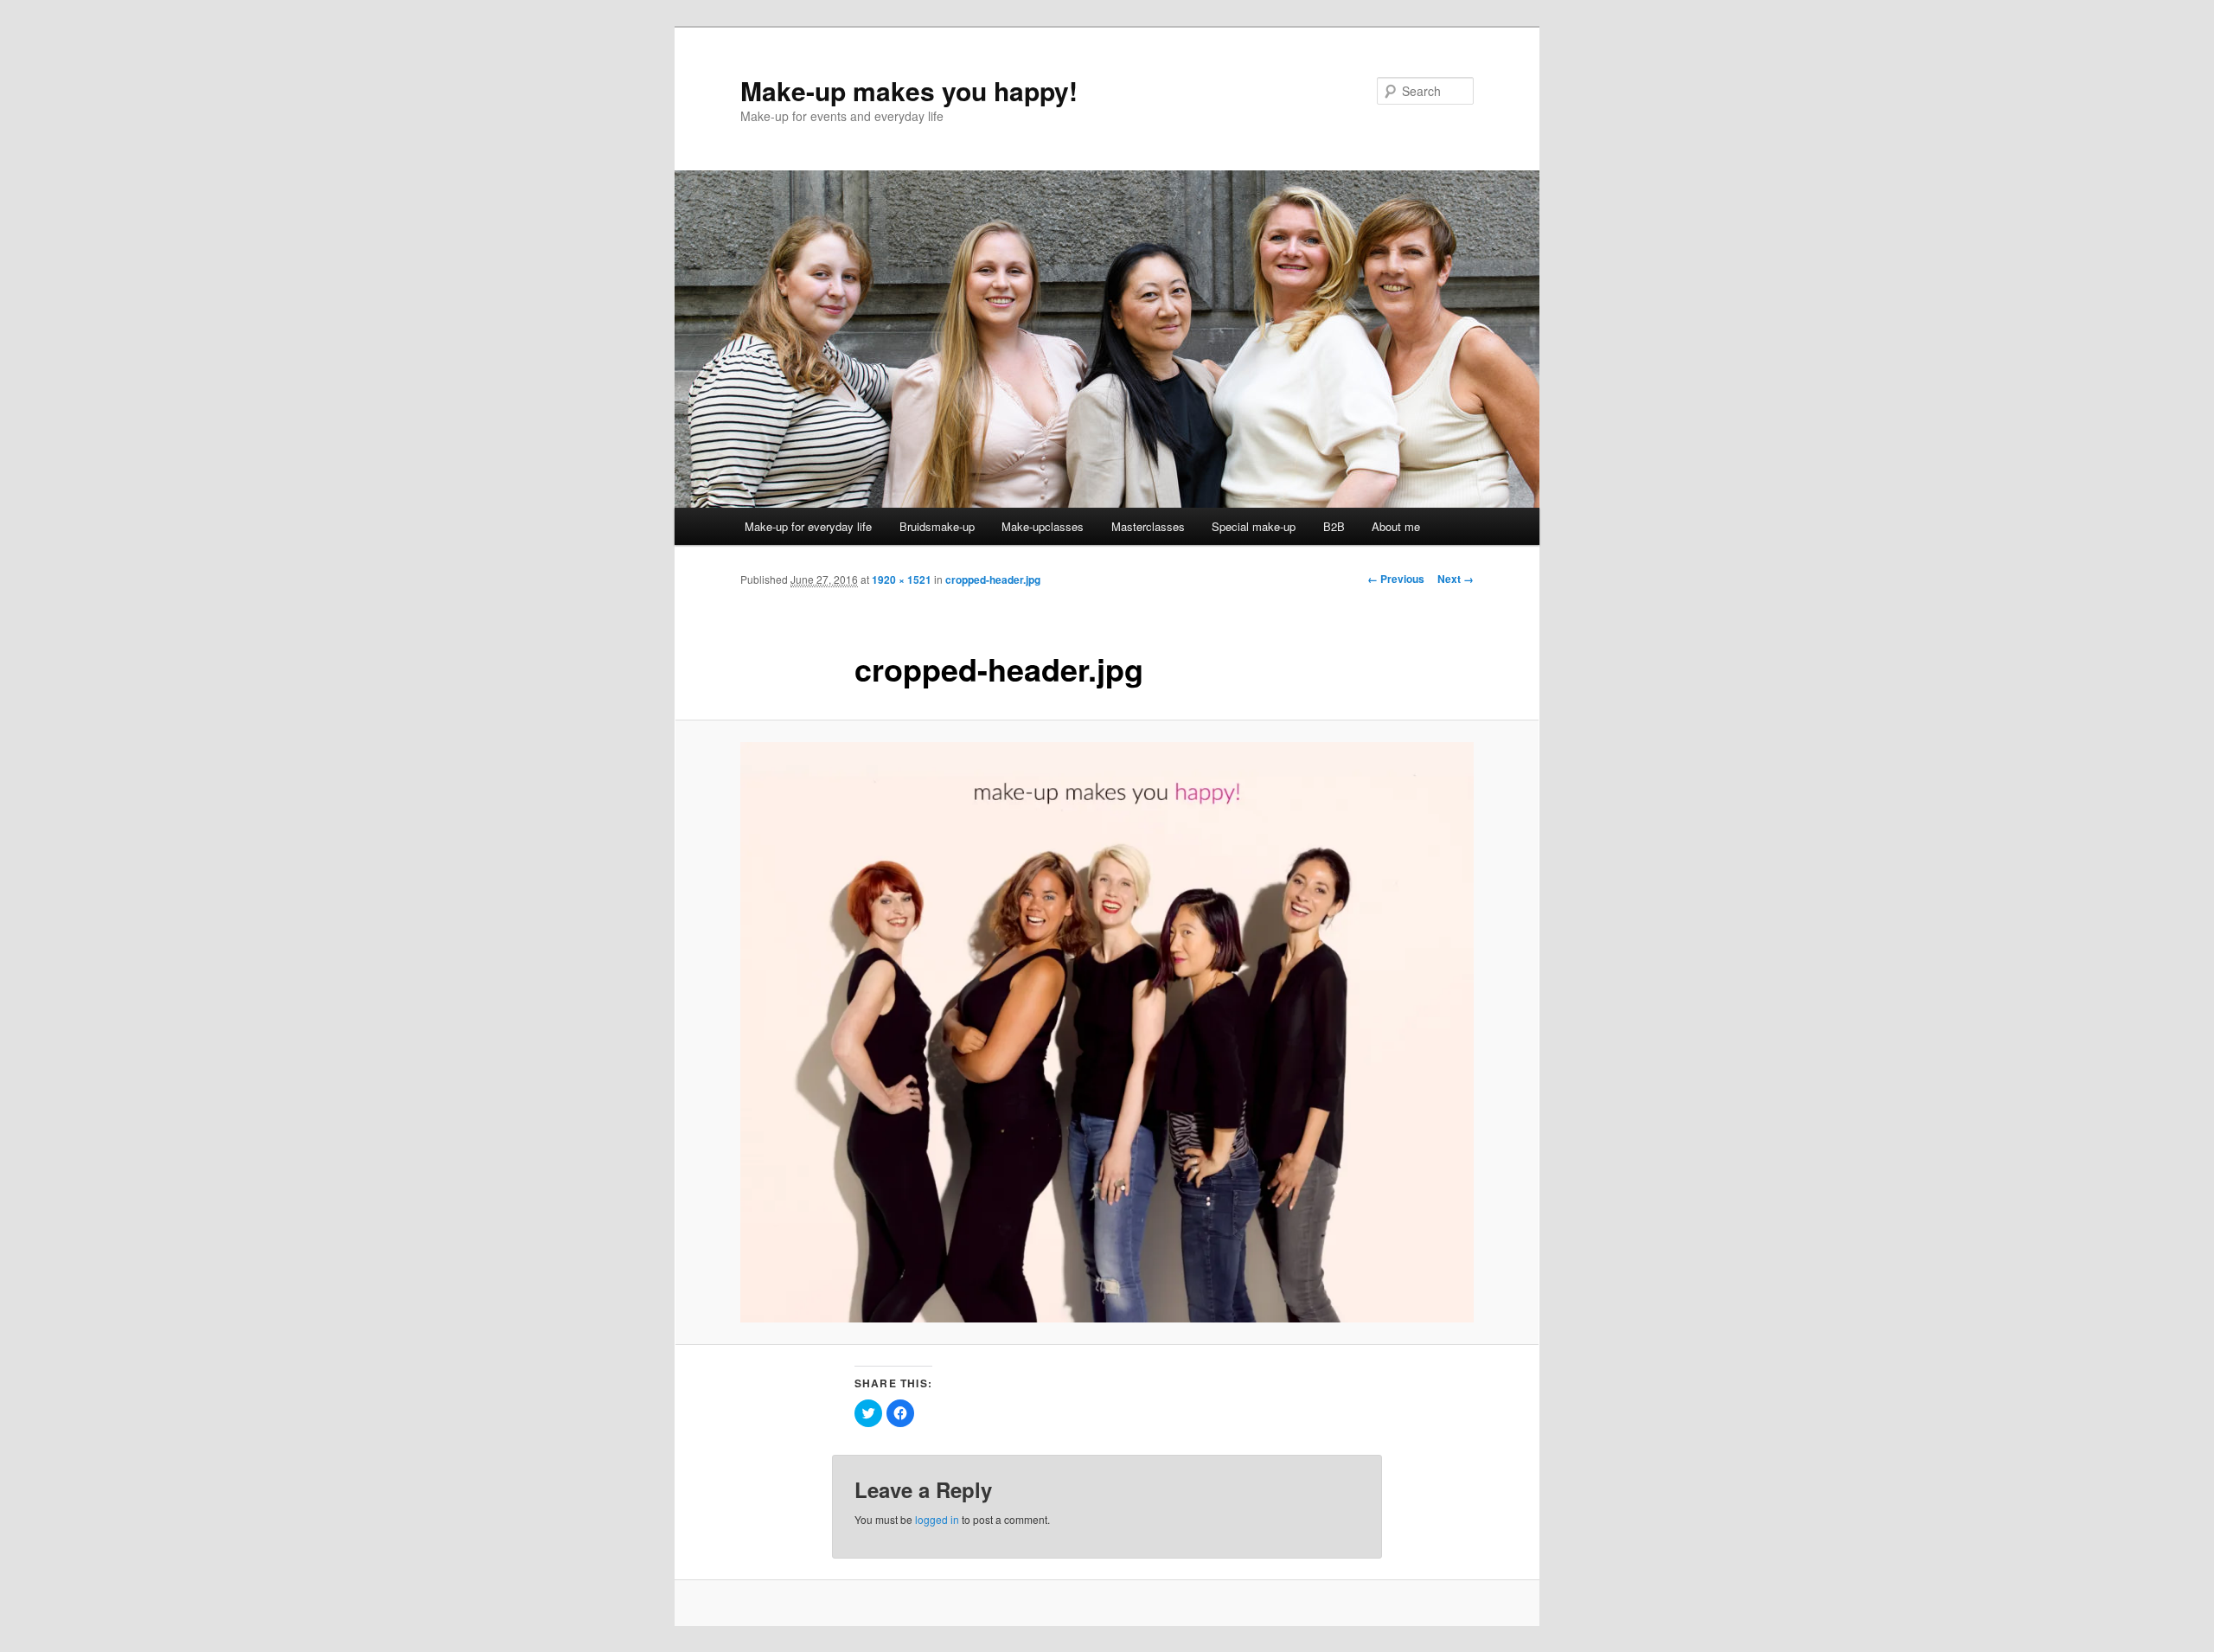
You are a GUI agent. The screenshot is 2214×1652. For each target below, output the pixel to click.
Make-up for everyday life (808, 526)
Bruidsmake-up (937, 526)
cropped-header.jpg (993, 579)
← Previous (1396, 579)
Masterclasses (1148, 526)
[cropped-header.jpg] (1107, 1033)
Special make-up (1254, 526)
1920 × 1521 (902, 579)
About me (1396, 526)
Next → (1456, 579)
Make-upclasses (1043, 526)
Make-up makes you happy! (909, 90)
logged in (937, 1519)
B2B (1334, 526)
